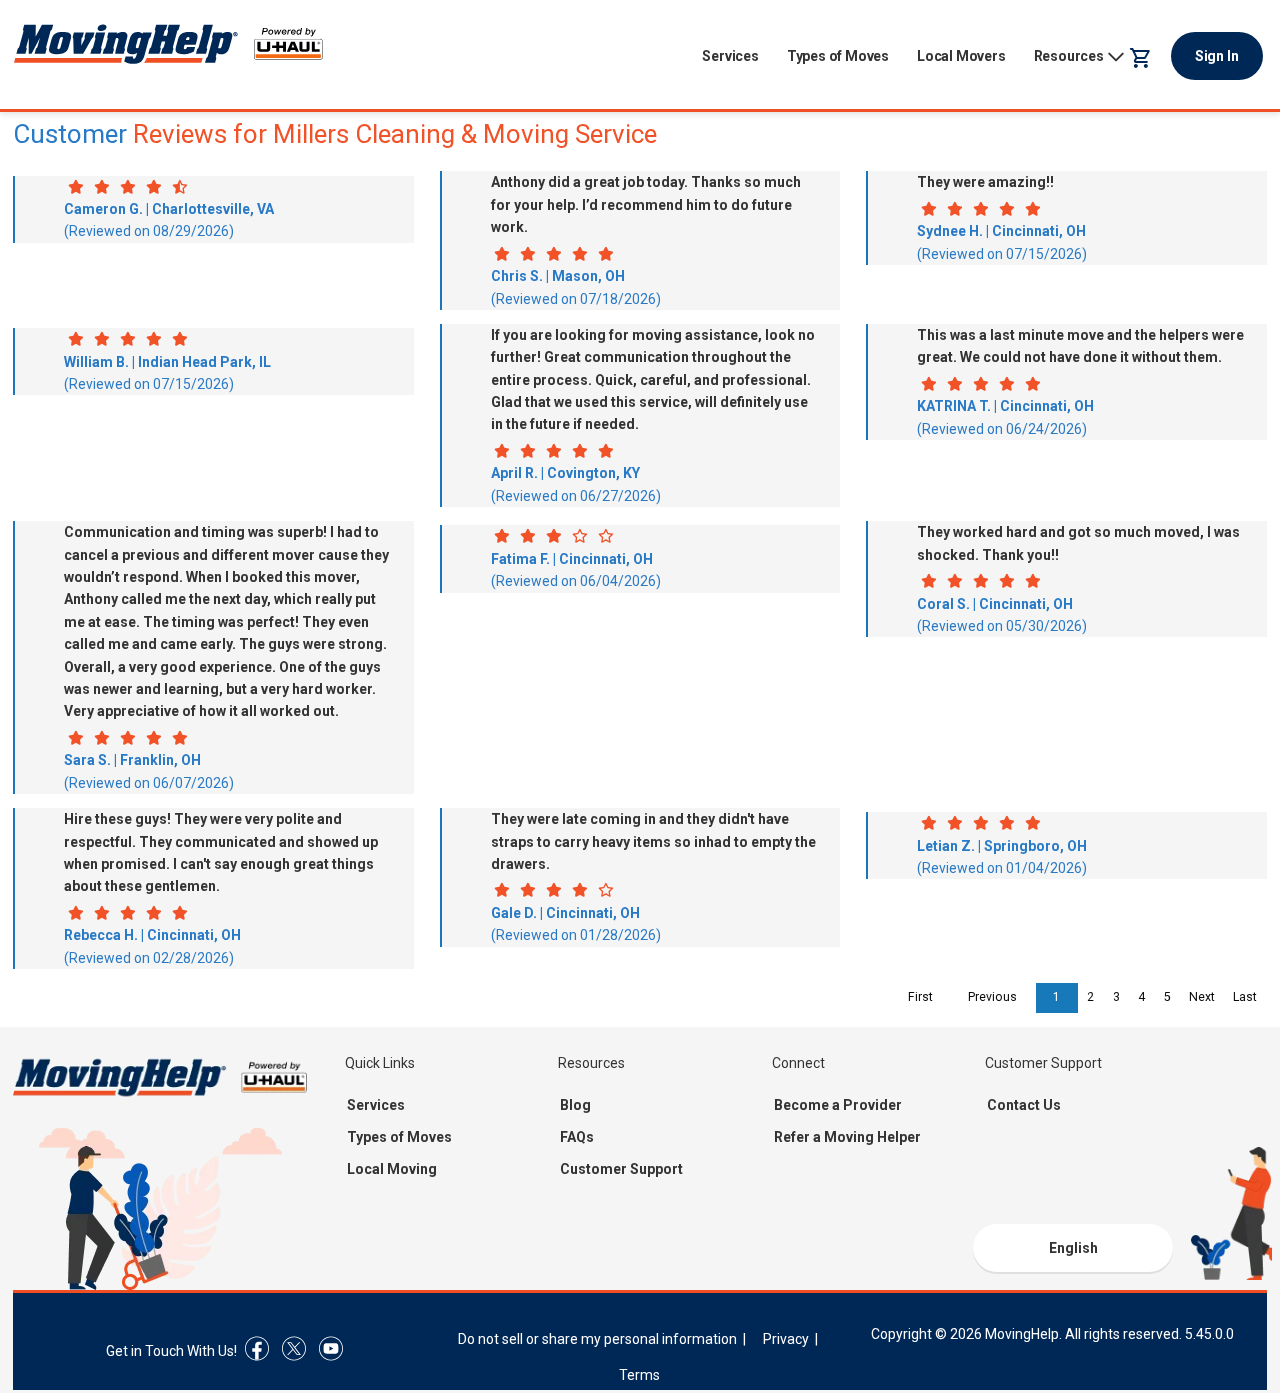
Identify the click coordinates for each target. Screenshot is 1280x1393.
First (920, 997)
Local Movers (961, 56)
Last (1245, 997)
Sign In (1217, 56)
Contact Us (1024, 1105)
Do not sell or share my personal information (597, 1339)
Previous (992, 997)
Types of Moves (838, 56)
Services (730, 56)
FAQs (577, 1137)
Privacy (786, 1339)
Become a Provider (838, 1105)
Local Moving (392, 1169)
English (1073, 1248)
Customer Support (621, 1169)
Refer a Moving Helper (847, 1137)
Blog (575, 1105)
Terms (639, 1375)
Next (1202, 997)
